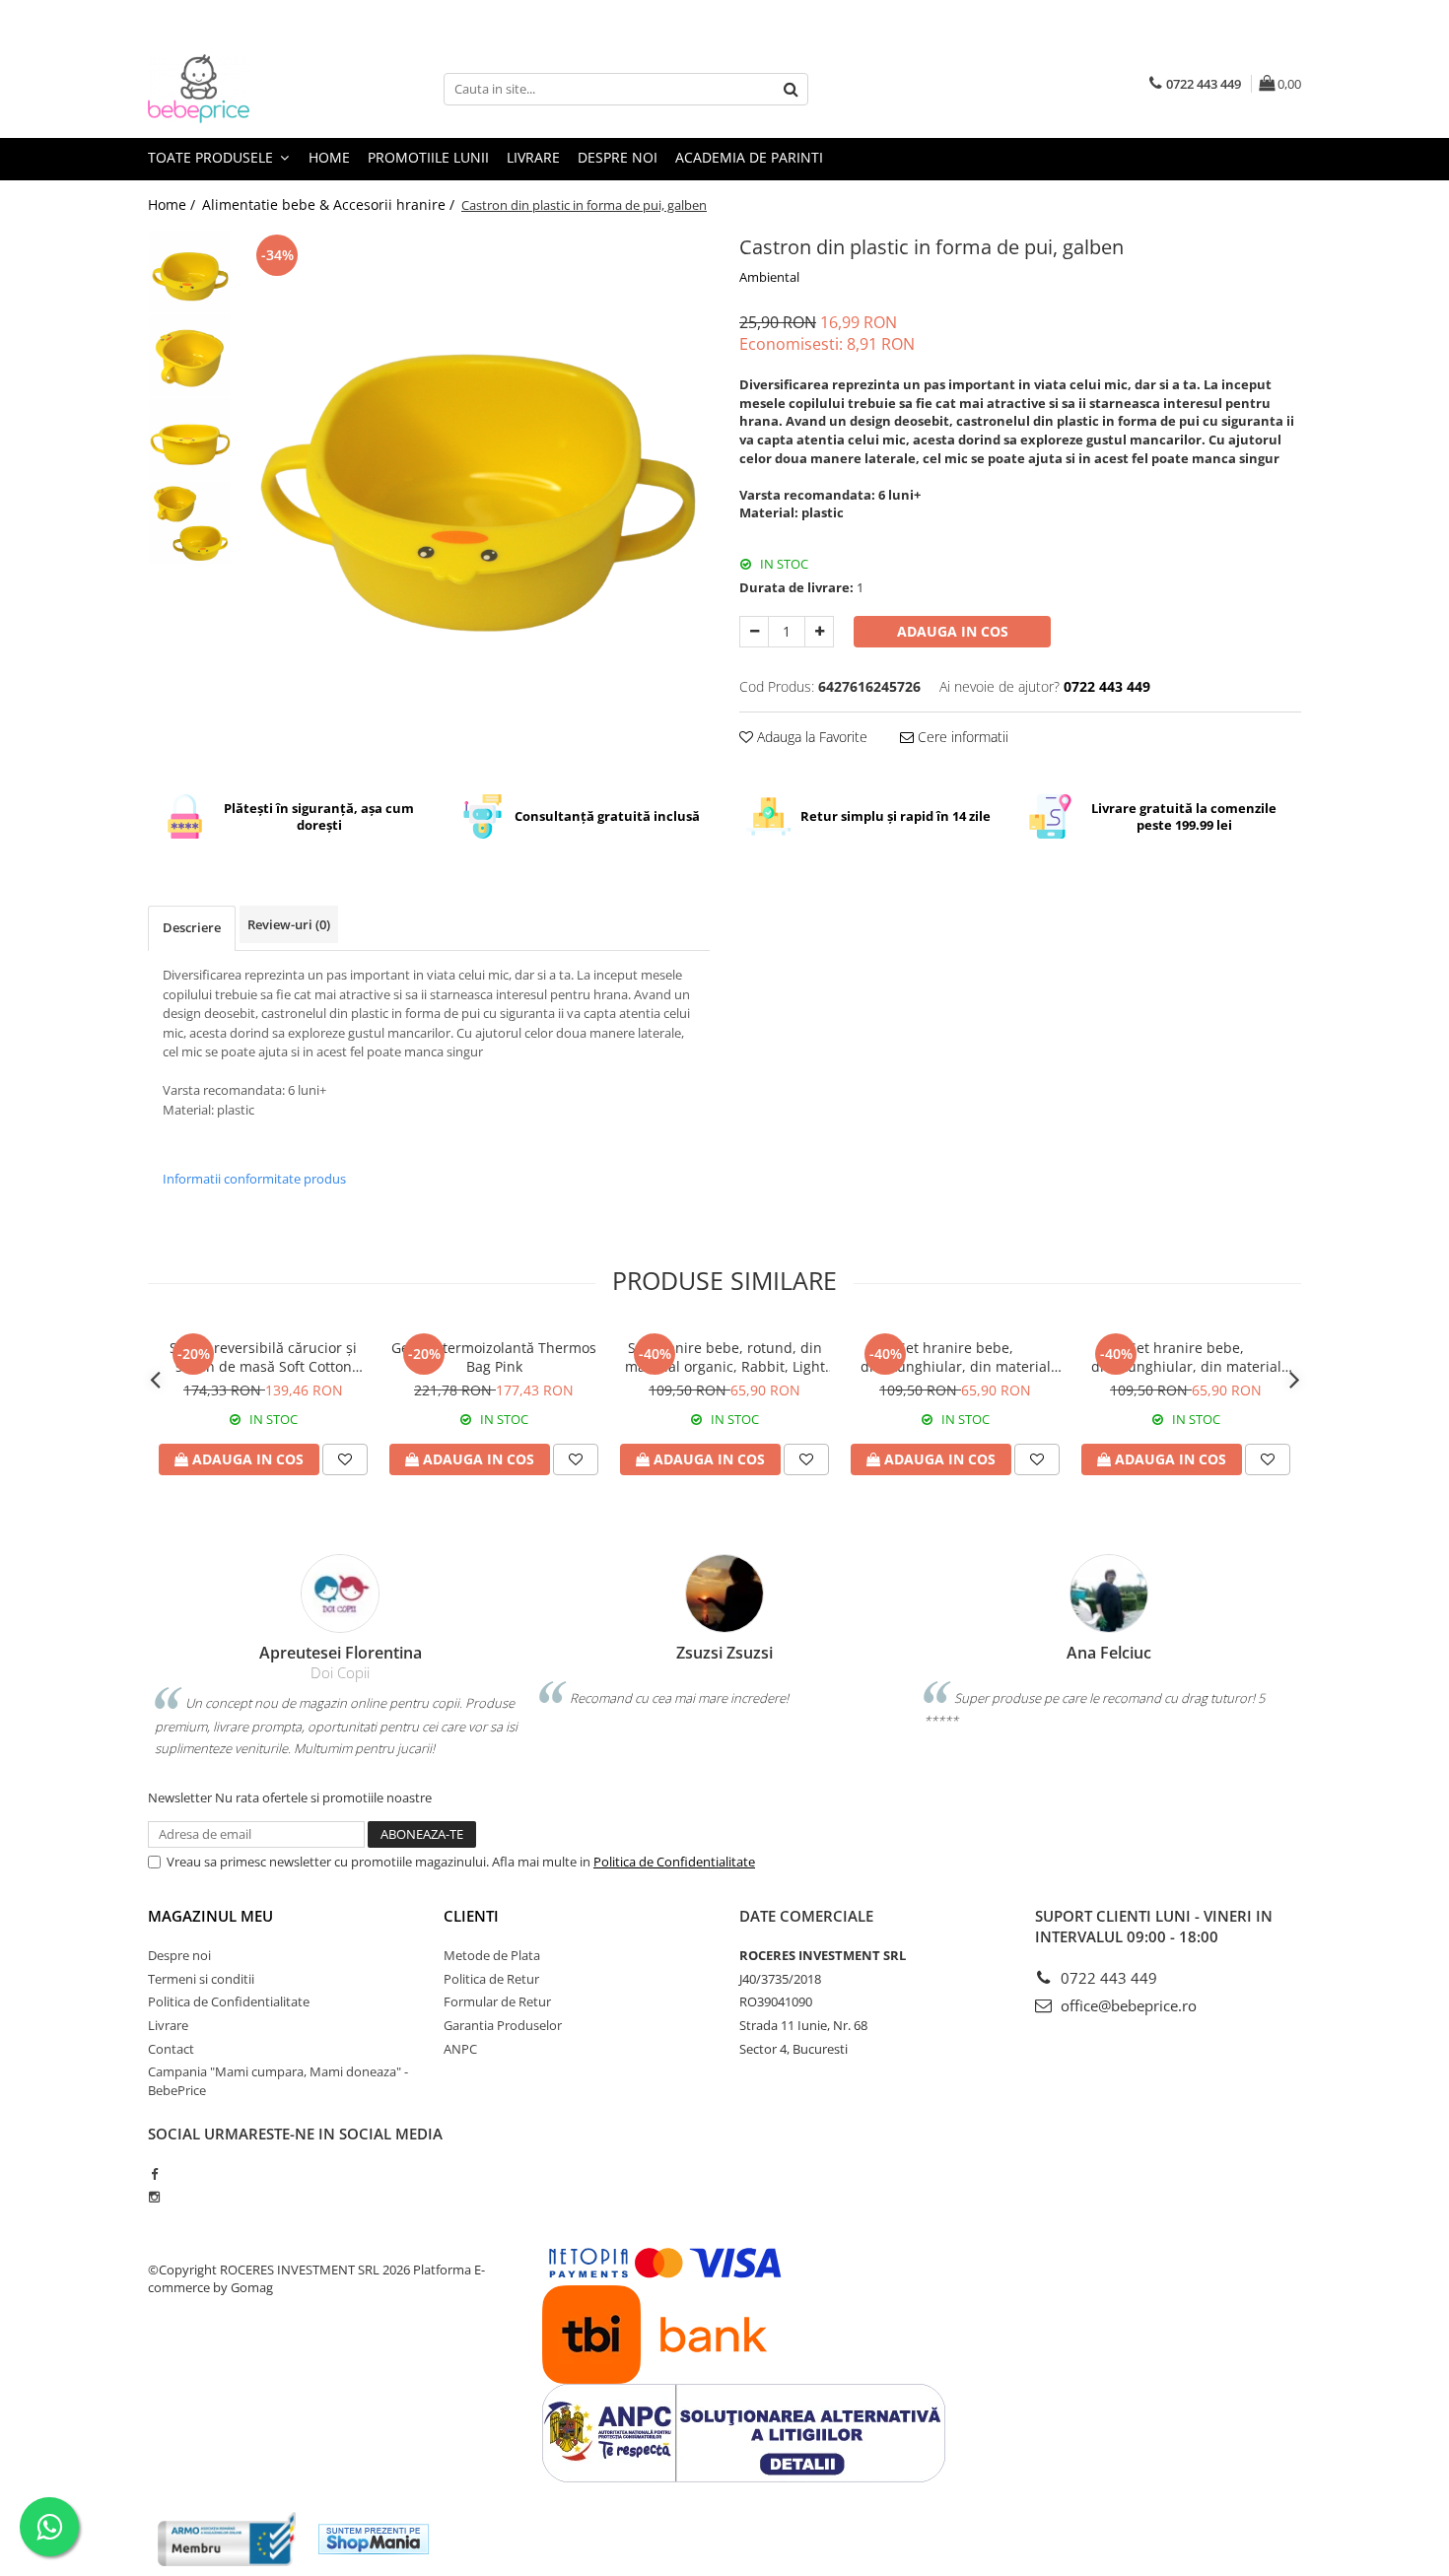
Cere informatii (961, 737)
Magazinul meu (210, 1916)
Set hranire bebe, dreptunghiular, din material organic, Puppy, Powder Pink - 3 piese (956, 1357)
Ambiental (769, 277)
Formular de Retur (497, 2001)
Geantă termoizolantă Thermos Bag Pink (494, 1357)
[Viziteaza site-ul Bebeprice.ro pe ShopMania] (374, 2539)
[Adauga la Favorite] (345, 1459)
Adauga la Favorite (810, 737)
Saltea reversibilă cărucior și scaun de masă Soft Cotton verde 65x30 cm (263, 1357)
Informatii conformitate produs (254, 1179)
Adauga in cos (953, 631)
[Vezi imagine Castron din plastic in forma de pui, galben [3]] (190, 523)
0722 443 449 (1107, 1978)
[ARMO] (227, 2539)
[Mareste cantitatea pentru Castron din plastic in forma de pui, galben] (819, 632)
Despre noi (618, 157)
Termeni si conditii (201, 1979)
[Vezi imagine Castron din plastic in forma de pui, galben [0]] (190, 271)
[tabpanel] (476, 464)
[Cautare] (791, 89)
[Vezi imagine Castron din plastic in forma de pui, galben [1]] (190, 355)
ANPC (460, 2049)
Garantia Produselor (503, 2025)
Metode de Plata (492, 1955)
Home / (173, 204)
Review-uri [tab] (289, 924)
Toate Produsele (212, 157)
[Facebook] (154, 2174)
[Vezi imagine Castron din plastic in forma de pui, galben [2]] (190, 439)
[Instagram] (154, 2197)
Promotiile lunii (428, 157)
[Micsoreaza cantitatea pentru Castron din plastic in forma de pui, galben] (754, 632)
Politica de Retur (491, 1979)
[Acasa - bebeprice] (246, 89)
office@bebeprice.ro (1127, 2005)
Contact (171, 2049)
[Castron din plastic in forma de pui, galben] (476, 464)
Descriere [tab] (192, 927)
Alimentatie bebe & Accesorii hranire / (330, 204)
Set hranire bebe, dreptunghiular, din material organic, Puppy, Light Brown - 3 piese (1186, 1357)
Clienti (471, 1916)
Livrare (533, 157)
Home (329, 157)
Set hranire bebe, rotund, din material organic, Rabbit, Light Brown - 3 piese (725, 1357)
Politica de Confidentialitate (674, 1862)
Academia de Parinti (749, 157)
